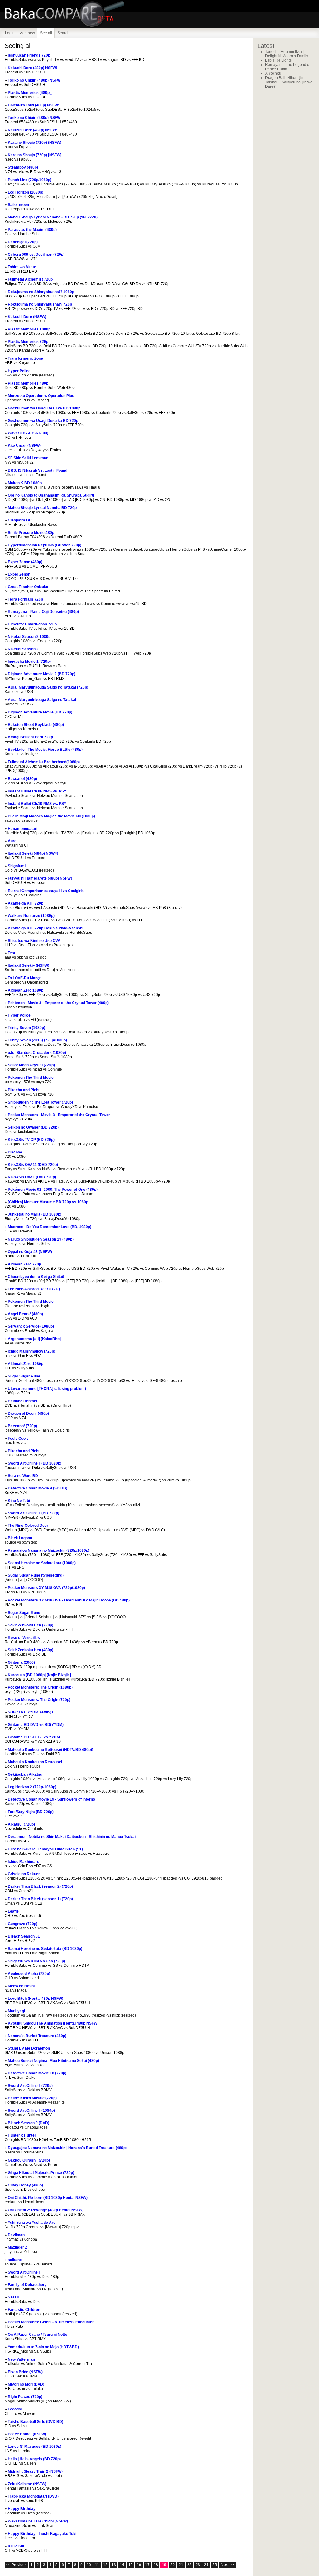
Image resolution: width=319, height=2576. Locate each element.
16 (139, 2565)
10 (89, 2565)
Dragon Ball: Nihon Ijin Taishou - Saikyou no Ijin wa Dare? (289, 82)
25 (215, 2565)
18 (156, 2565)
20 (173, 2565)
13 (114, 2565)
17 (147, 2565)
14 (122, 2565)
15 (131, 2565)
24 (206, 2565)
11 (97, 2565)
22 (189, 2565)
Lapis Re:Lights (278, 60)
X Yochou (273, 73)
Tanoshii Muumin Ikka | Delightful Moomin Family (287, 54)
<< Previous (16, 2565)
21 (181, 2565)
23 (198, 2565)
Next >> (227, 2565)
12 (105, 2565)
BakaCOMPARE (78, 14)
